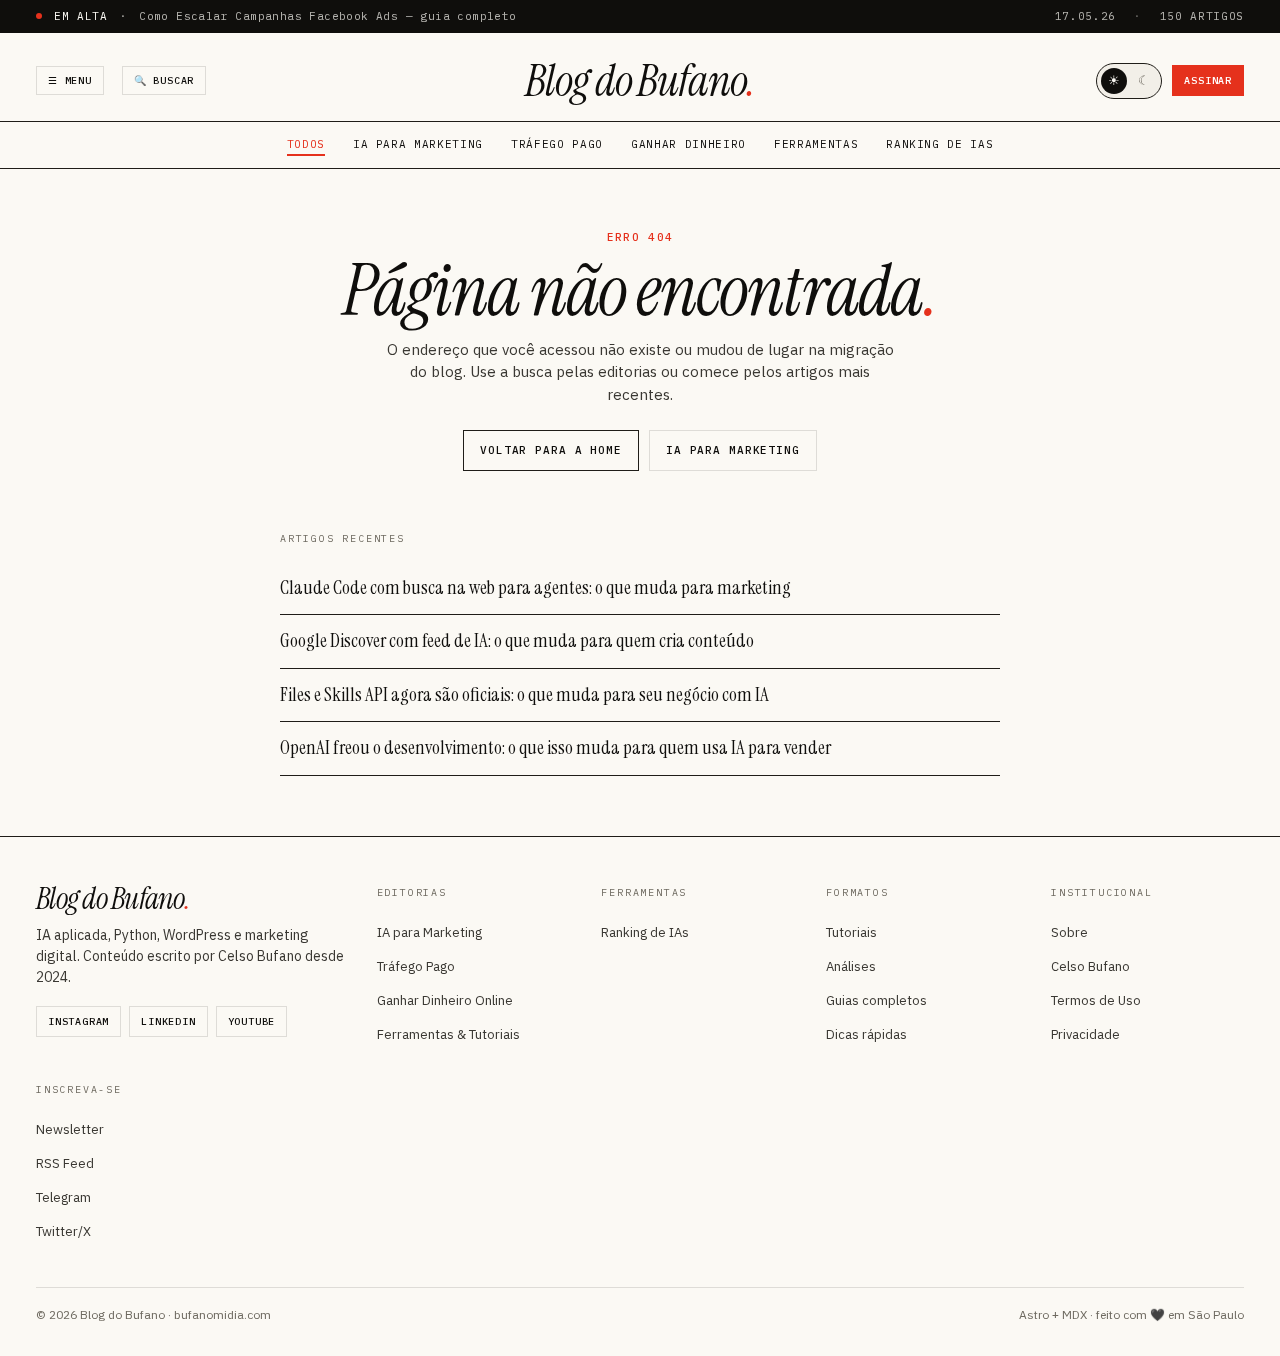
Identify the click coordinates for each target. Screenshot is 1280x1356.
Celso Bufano (1090, 966)
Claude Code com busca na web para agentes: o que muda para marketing (535, 587)
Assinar (1208, 80)
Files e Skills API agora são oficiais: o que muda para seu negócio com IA (524, 694)
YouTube (252, 1021)
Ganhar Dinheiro (688, 144)
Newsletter (70, 1129)
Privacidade (1085, 1034)
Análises (851, 966)
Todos (306, 144)
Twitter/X (63, 1231)
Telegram (63, 1197)
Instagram (78, 1021)
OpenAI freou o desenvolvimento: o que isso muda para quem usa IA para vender (555, 747)
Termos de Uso (1096, 1000)
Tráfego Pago (557, 144)
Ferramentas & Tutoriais (448, 1034)
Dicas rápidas (866, 1034)
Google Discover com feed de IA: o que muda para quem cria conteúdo (517, 640)
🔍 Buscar (164, 80)
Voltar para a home (551, 450)
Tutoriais (851, 932)
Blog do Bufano (640, 81)
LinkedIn (168, 1021)
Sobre (1069, 932)
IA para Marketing (418, 144)
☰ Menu (70, 80)
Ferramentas (816, 144)
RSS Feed (65, 1163)
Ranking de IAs (939, 144)
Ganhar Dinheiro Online (445, 1000)
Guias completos (876, 1000)
